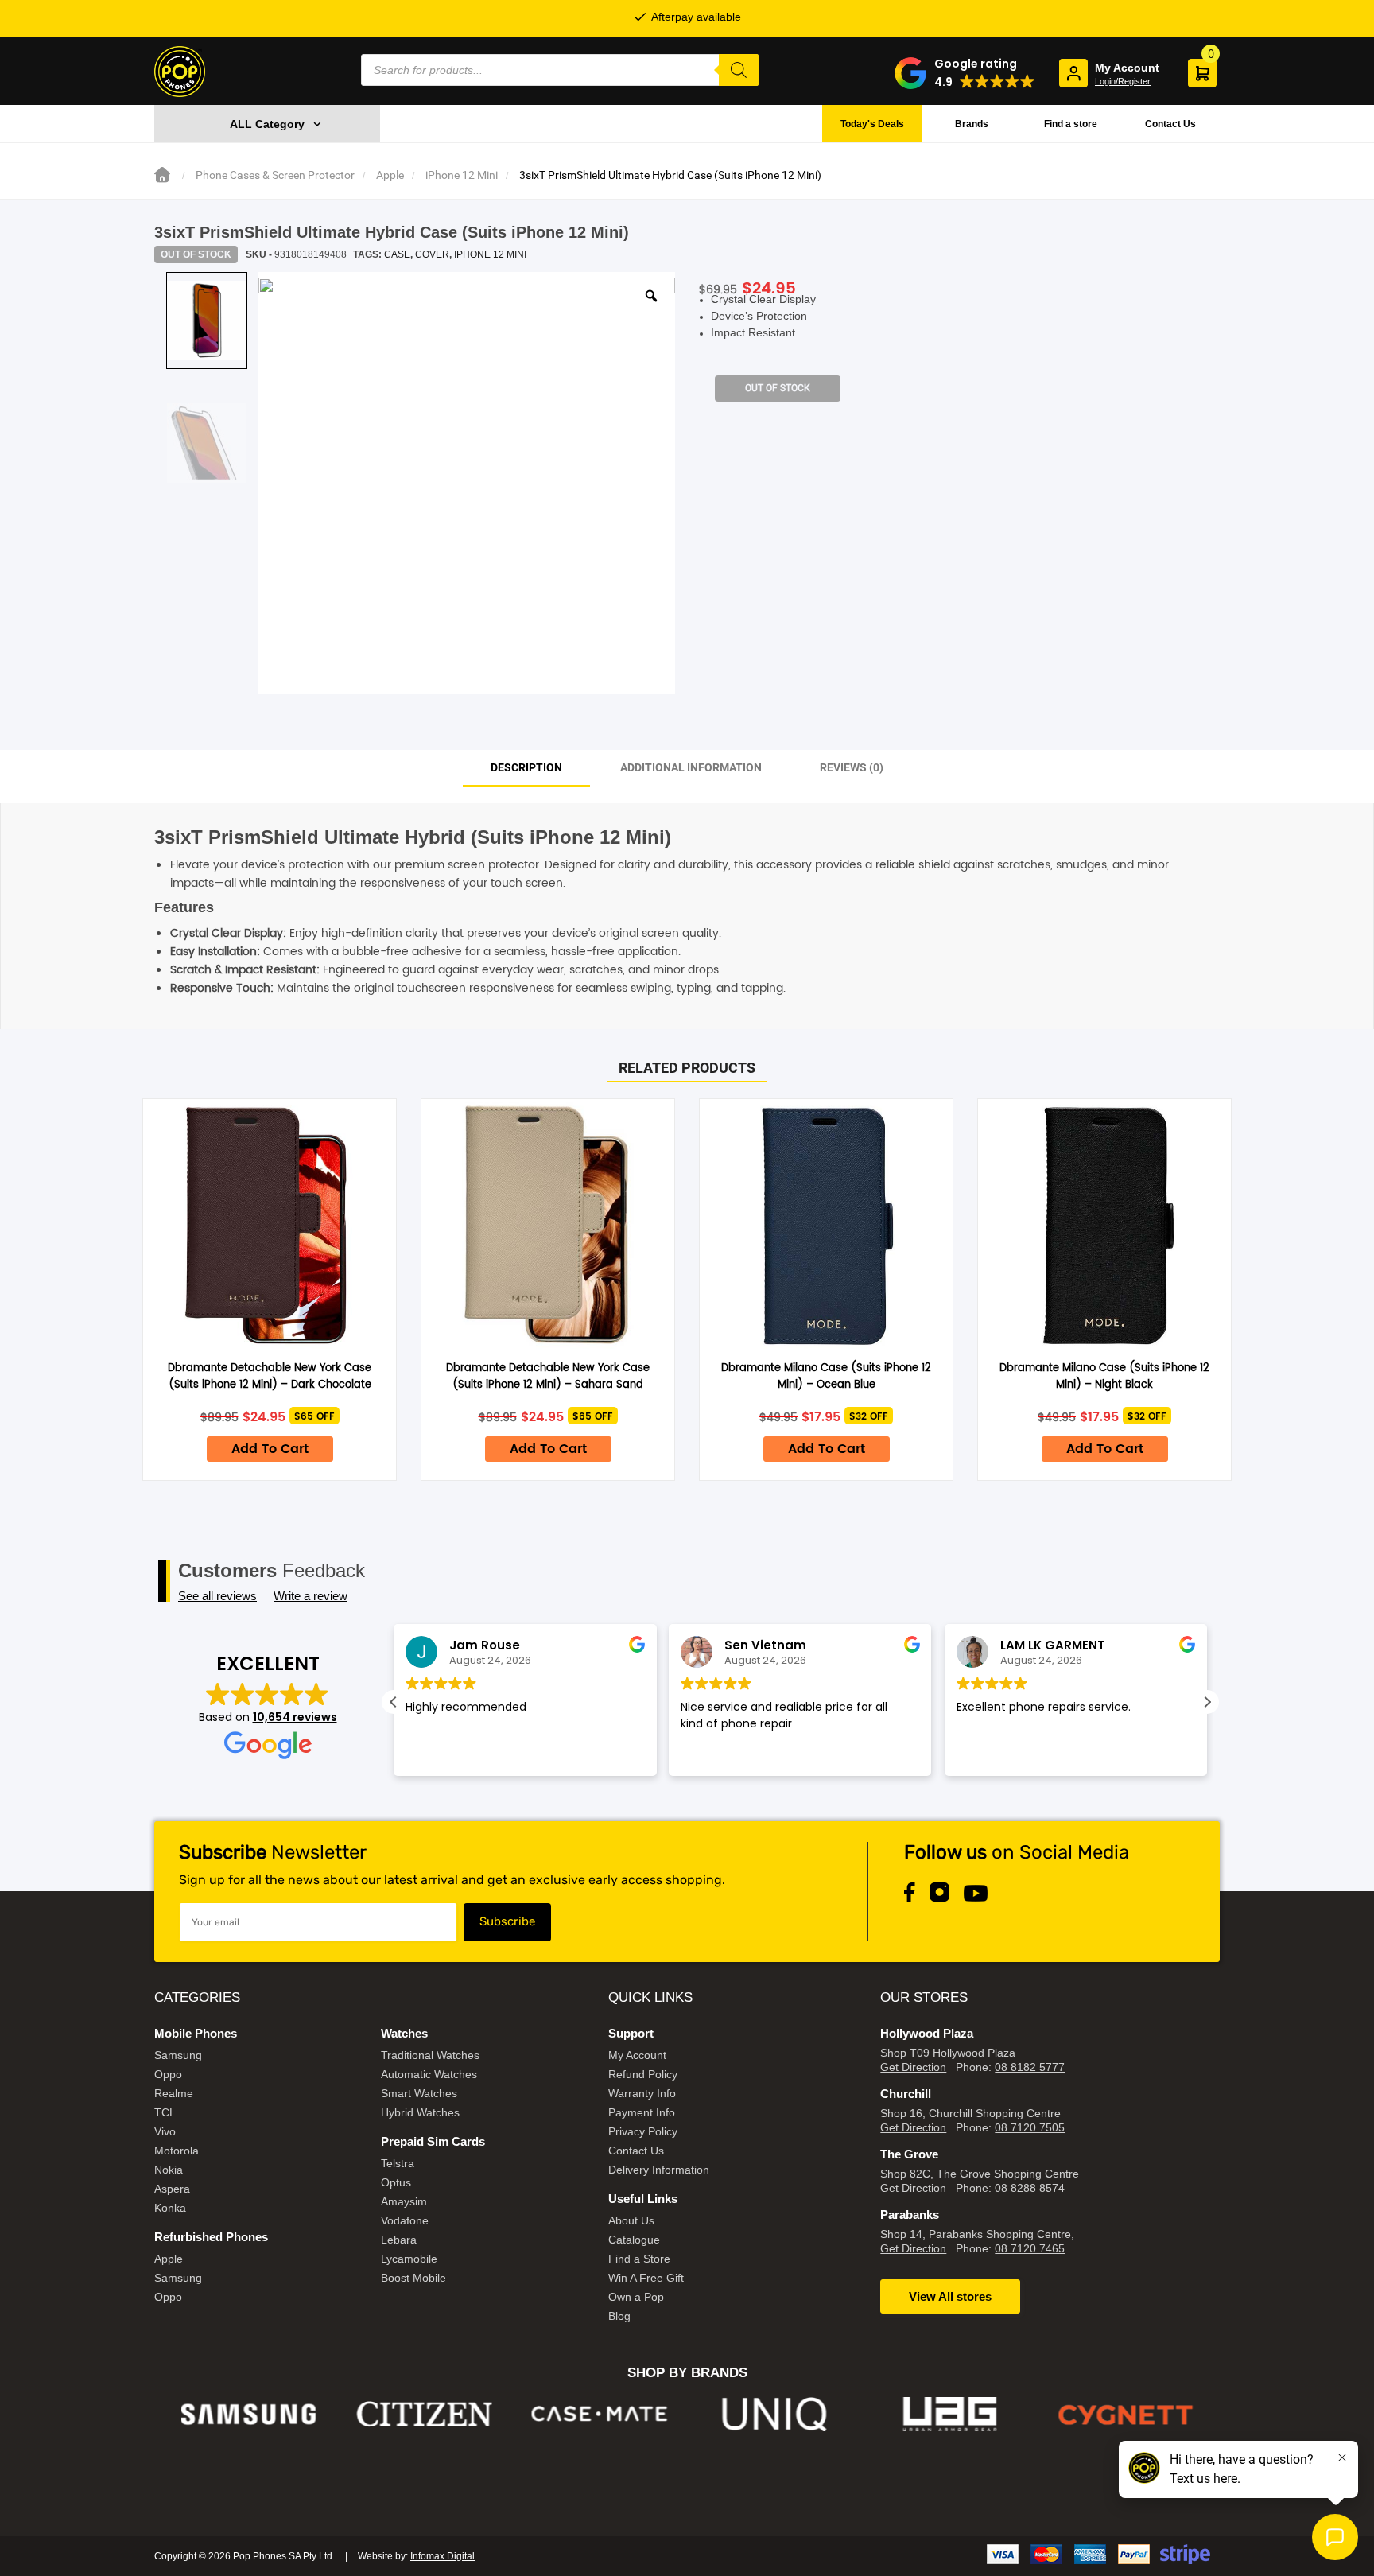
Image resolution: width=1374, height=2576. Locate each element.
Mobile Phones (196, 2033)
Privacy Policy (643, 2131)
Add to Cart (270, 1449)
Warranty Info (642, 2093)
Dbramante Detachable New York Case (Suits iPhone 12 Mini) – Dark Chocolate (270, 1377)
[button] (965, 73)
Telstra (398, 2163)
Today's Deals (872, 124)
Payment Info (642, 2112)
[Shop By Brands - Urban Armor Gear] (951, 2414)
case (397, 254)
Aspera (172, 2189)
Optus (396, 2182)
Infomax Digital (442, 2556)
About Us (631, 2220)
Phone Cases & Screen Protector (275, 175)
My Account (637, 2055)
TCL (165, 2112)
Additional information (691, 767)
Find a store (1071, 124)
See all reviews (217, 1596)
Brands (972, 124)
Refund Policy (643, 2074)
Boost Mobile (413, 2278)
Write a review (311, 1596)
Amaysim (404, 2201)
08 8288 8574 (1030, 2188)
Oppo (168, 2074)
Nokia (169, 2170)
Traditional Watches (430, 2055)
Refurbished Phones (211, 2237)
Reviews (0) (852, 767)
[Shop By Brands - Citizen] (424, 2414)
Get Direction (913, 2067)
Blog (619, 2316)
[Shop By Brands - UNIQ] (775, 2414)
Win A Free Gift (646, 2278)
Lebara (399, 2240)
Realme (174, 2093)
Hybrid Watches (420, 2112)
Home (162, 175)
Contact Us (1170, 124)
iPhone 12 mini (490, 254)
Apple (390, 175)
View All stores (950, 2296)
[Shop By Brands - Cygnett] (1126, 2414)
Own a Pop (636, 2297)
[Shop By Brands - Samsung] (249, 2414)
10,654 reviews (295, 1717)
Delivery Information (659, 2170)
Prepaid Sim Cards (433, 2141)
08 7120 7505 (1030, 2127)
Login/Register (1123, 81)
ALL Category (267, 124)
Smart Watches (419, 2093)
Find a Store (639, 2259)
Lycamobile (409, 2259)
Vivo (165, 2131)
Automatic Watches (429, 2074)
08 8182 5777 (1030, 2067)
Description (526, 767)
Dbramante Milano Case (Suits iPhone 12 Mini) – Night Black (1104, 1377)
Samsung (178, 2055)
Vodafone (405, 2220)
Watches (404, 2033)
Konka (170, 2208)
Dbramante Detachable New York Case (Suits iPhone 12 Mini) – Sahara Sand (548, 1377)
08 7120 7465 (1030, 2248)
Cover (432, 254)
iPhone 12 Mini (462, 175)
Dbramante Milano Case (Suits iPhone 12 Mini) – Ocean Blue (826, 1377)
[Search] (739, 70)
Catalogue (634, 2240)
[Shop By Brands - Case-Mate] (600, 2414)
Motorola (177, 2151)
